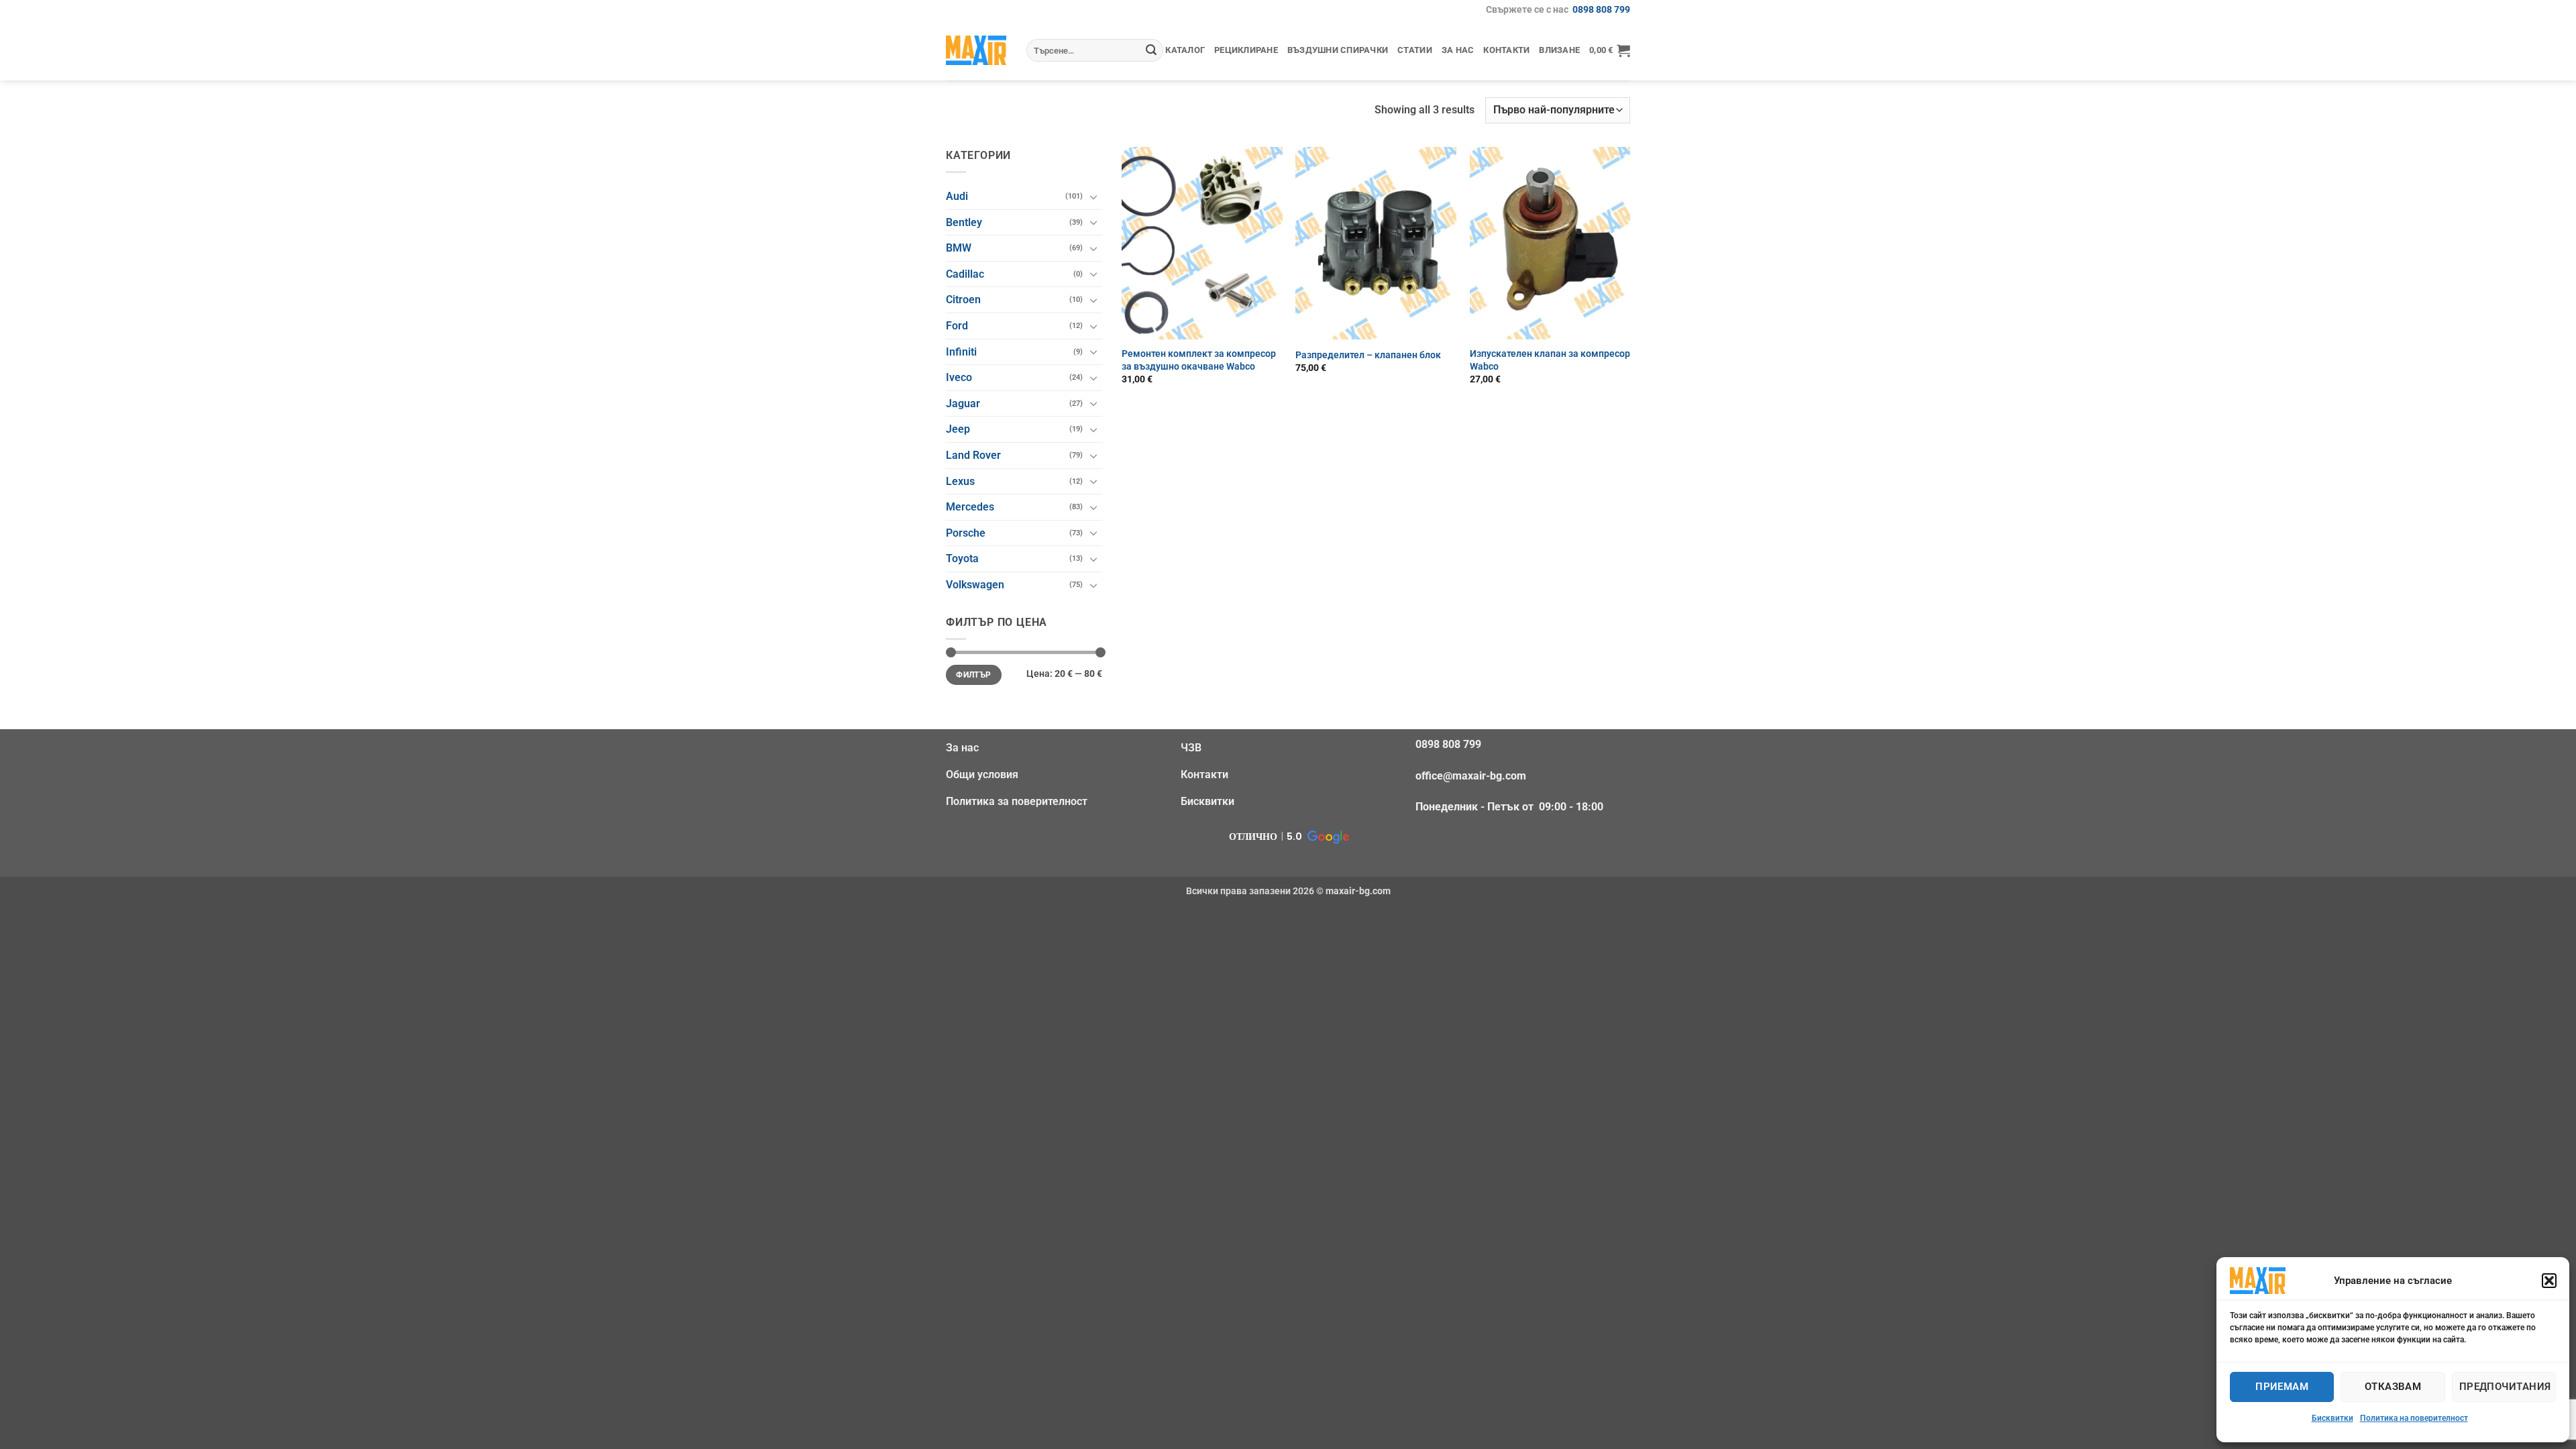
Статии (1415, 50)
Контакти (1506, 50)
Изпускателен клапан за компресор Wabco (1550, 360)
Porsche (966, 533)
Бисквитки (2332, 1418)
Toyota (962, 558)
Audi (957, 196)
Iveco (959, 377)
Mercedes (970, 507)
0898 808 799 (1601, 10)
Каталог (1185, 50)
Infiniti (961, 352)
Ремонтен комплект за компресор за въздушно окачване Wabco (1199, 360)
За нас (1458, 50)
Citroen (963, 300)
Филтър (973, 675)
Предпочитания (2505, 1387)
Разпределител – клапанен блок (1368, 355)
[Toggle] (1094, 197)
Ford (957, 326)
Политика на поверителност (2414, 1418)
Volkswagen (975, 585)
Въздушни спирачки (1338, 50)
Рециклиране (1246, 50)
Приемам (2282, 1387)
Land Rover (973, 455)
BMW (959, 248)
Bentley (964, 222)
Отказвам (2393, 1387)
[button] (2549, 1281)
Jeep (958, 429)
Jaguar (963, 404)
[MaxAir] (976, 50)
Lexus (960, 481)
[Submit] (1151, 50)
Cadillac (965, 274)
